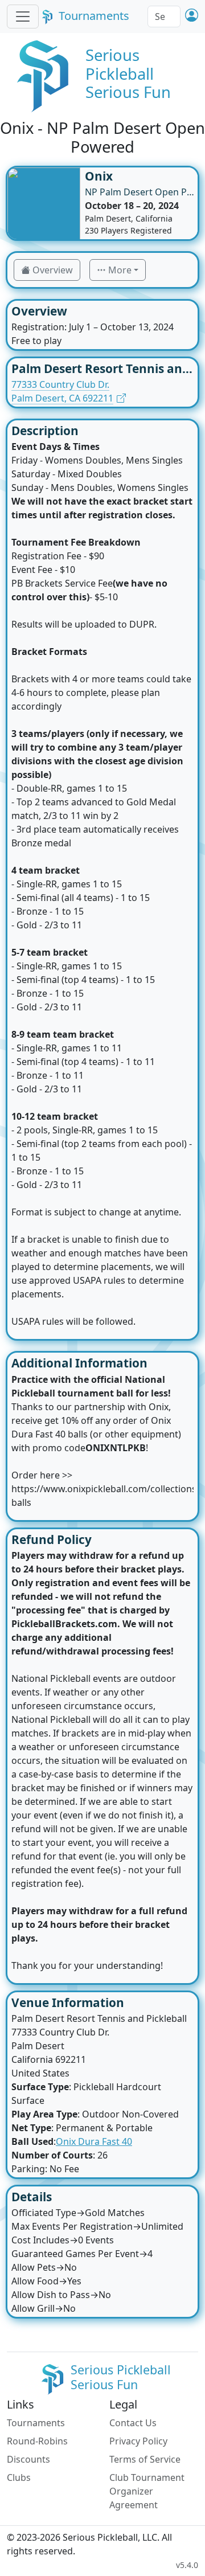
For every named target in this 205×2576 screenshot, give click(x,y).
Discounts (28, 2459)
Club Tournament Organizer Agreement (147, 2491)
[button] (192, 16)
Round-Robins (37, 2441)
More (120, 270)
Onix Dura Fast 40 (94, 2141)
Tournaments (94, 16)
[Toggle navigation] (23, 17)
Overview (53, 270)
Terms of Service (145, 2459)
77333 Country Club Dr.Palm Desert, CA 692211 (62, 391)
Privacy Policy (138, 2441)
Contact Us (133, 2423)
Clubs (19, 2477)
